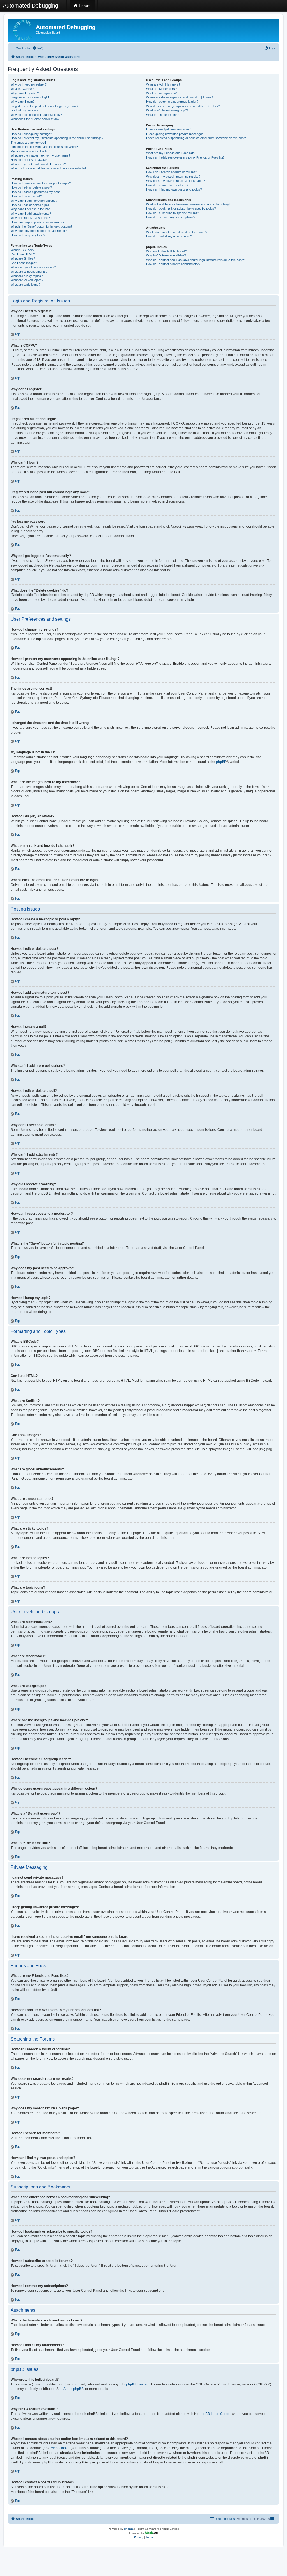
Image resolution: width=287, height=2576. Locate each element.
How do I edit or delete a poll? (31, 205)
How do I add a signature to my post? (36, 192)
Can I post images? (24, 263)
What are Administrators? (163, 84)
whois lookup (61, 2448)
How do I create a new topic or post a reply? (41, 183)
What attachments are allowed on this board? (177, 232)
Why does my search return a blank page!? (175, 181)
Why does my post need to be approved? (39, 231)
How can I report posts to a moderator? (37, 222)
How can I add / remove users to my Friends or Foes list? (185, 157)
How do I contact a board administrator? (173, 264)
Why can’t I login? (23, 102)
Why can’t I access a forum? (30, 209)
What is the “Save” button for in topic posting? (41, 226)
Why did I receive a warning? (30, 218)
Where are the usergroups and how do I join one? (180, 97)
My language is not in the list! (30, 151)
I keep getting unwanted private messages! (175, 134)
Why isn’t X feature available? (166, 255)
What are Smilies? (23, 258)
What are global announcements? (33, 267)
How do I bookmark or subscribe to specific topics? (181, 208)
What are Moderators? (161, 89)
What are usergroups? (161, 93)
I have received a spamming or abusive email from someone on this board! (197, 138)
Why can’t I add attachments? (31, 214)
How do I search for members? (167, 185)
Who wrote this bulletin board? (166, 251)
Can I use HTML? (23, 254)
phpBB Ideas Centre (215, 2414)
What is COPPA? (22, 89)
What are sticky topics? (27, 276)
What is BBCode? (23, 250)
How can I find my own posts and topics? (174, 189)
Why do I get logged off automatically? (36, 115)
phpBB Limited (137, 2384)
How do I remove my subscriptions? (171, 217)
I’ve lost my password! (26, 110)
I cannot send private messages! (168, 129)
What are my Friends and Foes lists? (171, 153)
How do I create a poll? (26, 196)
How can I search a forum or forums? (172, 172)
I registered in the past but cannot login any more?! (45, 106)
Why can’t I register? (25, 93)
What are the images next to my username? (40, 155)
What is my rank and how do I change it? (38, 164)
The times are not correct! (28, 143)
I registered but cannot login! (30, 97)
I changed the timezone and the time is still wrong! (44, 147)
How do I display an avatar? (30, 160)
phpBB (221, 762)
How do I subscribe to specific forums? (173, 213)
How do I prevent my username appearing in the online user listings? (57, 138)
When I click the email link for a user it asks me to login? (48, 168)
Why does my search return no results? (173, 177)
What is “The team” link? (163, 115)
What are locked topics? (27, 280)
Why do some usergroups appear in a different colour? (183, 106)
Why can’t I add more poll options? (34, 201)
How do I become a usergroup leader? (172, 102)
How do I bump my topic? (28, 235)
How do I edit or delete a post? (31, 187)
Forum (84, 6)
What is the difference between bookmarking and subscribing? (188, 204)
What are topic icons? (25, 285)
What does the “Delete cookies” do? (35, 119)
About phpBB (73, 2389)
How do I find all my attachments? (169, 236)
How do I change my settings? (31, 134)
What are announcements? (29, 272)
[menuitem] (38, 48)
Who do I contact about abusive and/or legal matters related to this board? (196, 260)
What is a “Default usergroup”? (167, 110)
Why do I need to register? (29, 84)
